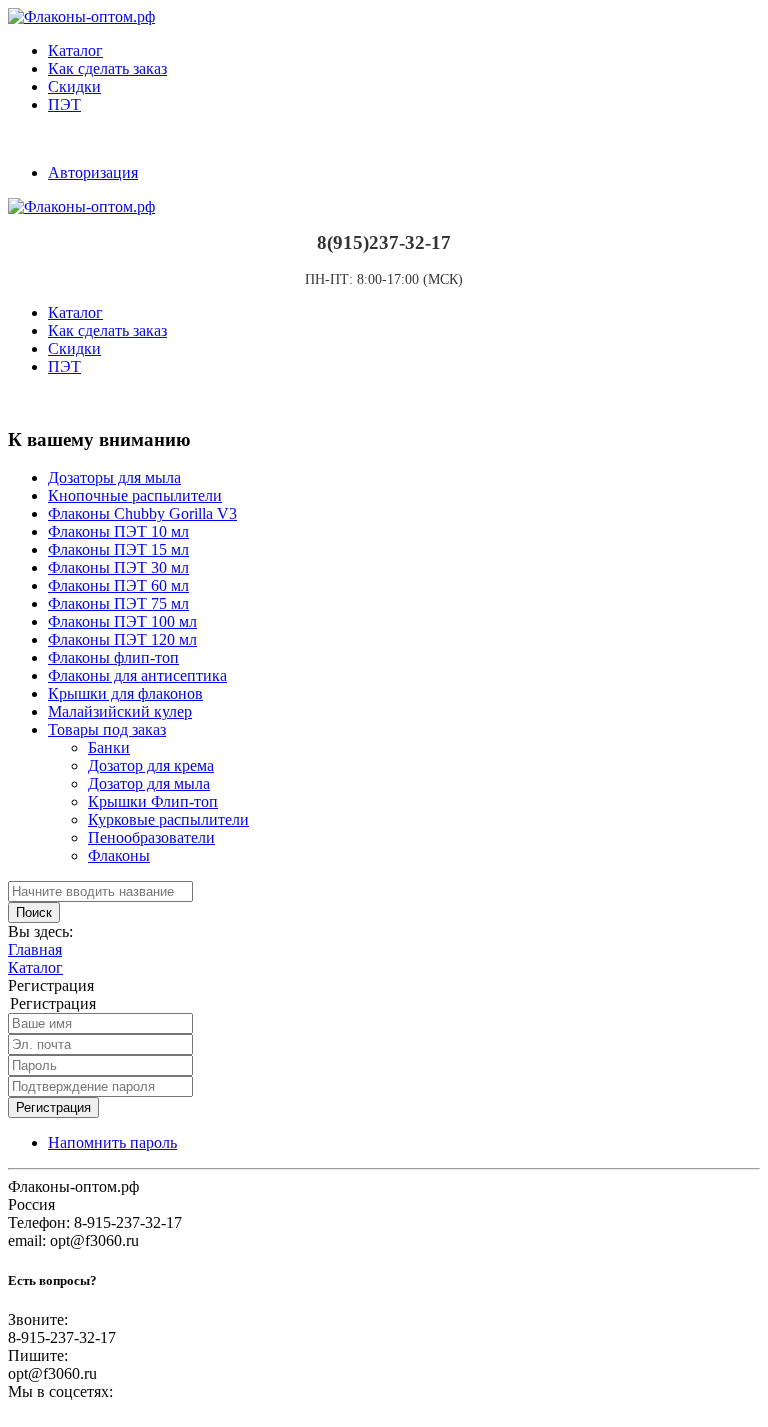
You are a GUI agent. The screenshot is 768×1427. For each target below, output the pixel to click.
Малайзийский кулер (120, 711)
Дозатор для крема (151, 765)
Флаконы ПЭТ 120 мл (122, 639)
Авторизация (93, 172)
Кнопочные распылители (135, 495)
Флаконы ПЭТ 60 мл (118, 585)
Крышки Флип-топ (153, 801)
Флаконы (119, 855)
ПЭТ (64, 104)
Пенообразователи (151, 837)
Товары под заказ (107, 729)
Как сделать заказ (107, 68)
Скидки (74, 86)
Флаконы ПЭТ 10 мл (118, 531)
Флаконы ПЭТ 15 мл (118, 549)
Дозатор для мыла (149, 783)
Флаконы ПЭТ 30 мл (118, 567)
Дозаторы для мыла (114, 477)
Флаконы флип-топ (113, 657)
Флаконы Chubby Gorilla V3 (142, 513)
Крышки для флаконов (125, 693)
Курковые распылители (168, 819)
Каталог (75, 50)
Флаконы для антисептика (137, 675)
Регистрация (53, 1107)
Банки (109, 747)
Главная (35, 949)
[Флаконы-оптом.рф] (81, 16)
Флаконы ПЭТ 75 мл (118, 603)
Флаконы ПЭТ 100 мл (122, 621)
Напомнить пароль (112, 1142)
